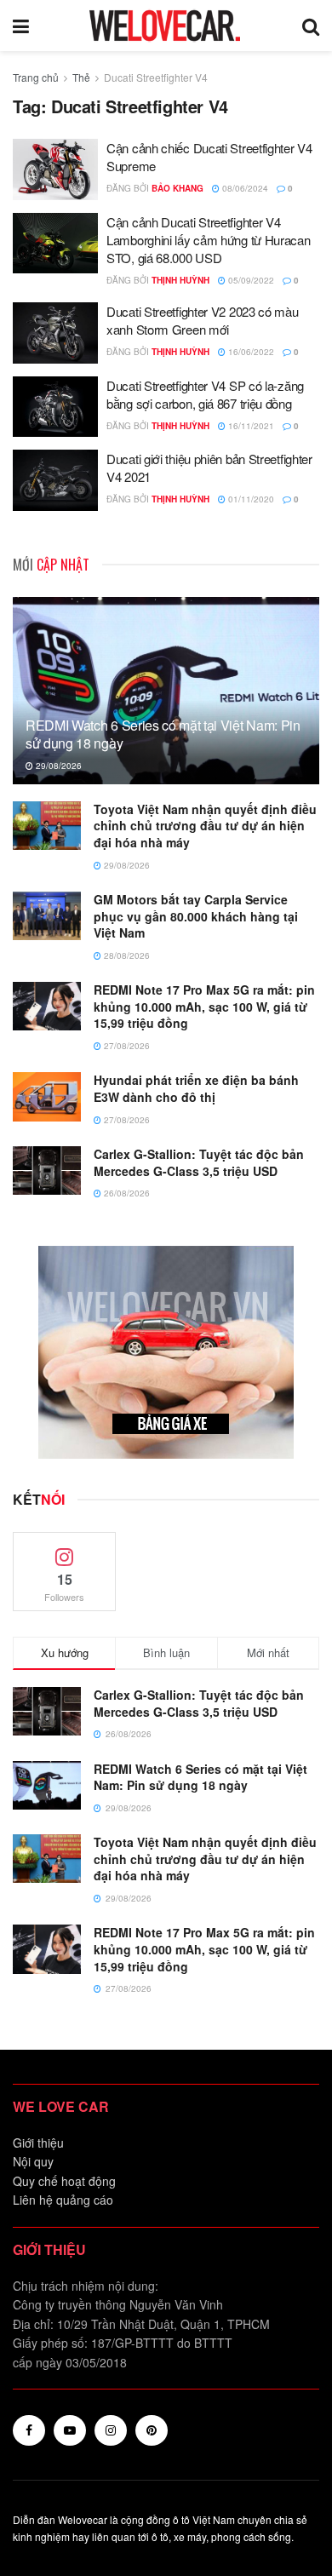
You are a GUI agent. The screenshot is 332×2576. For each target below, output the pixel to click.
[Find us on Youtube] (70, 2430)
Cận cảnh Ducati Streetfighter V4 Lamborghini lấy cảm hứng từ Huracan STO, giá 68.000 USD (209, 240)
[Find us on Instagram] (111, 2430)
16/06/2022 (250, 352)
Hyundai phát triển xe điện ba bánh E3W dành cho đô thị (196, 1088)
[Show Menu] (21, 26)
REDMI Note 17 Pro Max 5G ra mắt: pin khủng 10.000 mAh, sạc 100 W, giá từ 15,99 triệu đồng (204, 1006)
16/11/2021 (250, 426)
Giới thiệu (38, 2143)
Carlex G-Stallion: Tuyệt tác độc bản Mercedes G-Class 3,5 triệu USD (199, 1162)
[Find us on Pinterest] (152, 2430)
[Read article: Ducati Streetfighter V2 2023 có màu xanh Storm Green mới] (55, 333)
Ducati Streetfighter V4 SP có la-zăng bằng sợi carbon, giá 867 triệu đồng (205, 394)
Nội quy (33, 2161)
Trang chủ (36, 77)
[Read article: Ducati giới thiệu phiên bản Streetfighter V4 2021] (55, 480)
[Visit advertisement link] (166, 1352)
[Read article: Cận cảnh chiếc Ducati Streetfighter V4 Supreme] (55, 169)
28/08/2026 (126, 955)
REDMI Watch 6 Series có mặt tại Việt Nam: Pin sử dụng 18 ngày (163, 734)
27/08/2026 (126, 1046)
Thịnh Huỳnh (180, 280)
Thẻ (81, 77)
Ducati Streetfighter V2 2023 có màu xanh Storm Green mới (203, 320)
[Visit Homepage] (165, 26)
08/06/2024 (244, 188)
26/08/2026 (126, 1193)
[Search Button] (311, 26)
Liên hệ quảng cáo (63, 2200)
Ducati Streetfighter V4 (156, 77)
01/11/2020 (250, 499)
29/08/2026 (57, 766)
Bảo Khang (177, 188)
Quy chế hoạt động (64, 2181)
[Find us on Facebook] (29, 2430)
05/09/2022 (250, 280)
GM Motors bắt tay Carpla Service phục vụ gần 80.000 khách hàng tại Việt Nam (196, 916)
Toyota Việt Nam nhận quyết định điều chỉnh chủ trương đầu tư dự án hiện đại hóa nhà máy (205, 826)
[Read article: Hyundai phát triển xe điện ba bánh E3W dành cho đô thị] (47, 1096)
